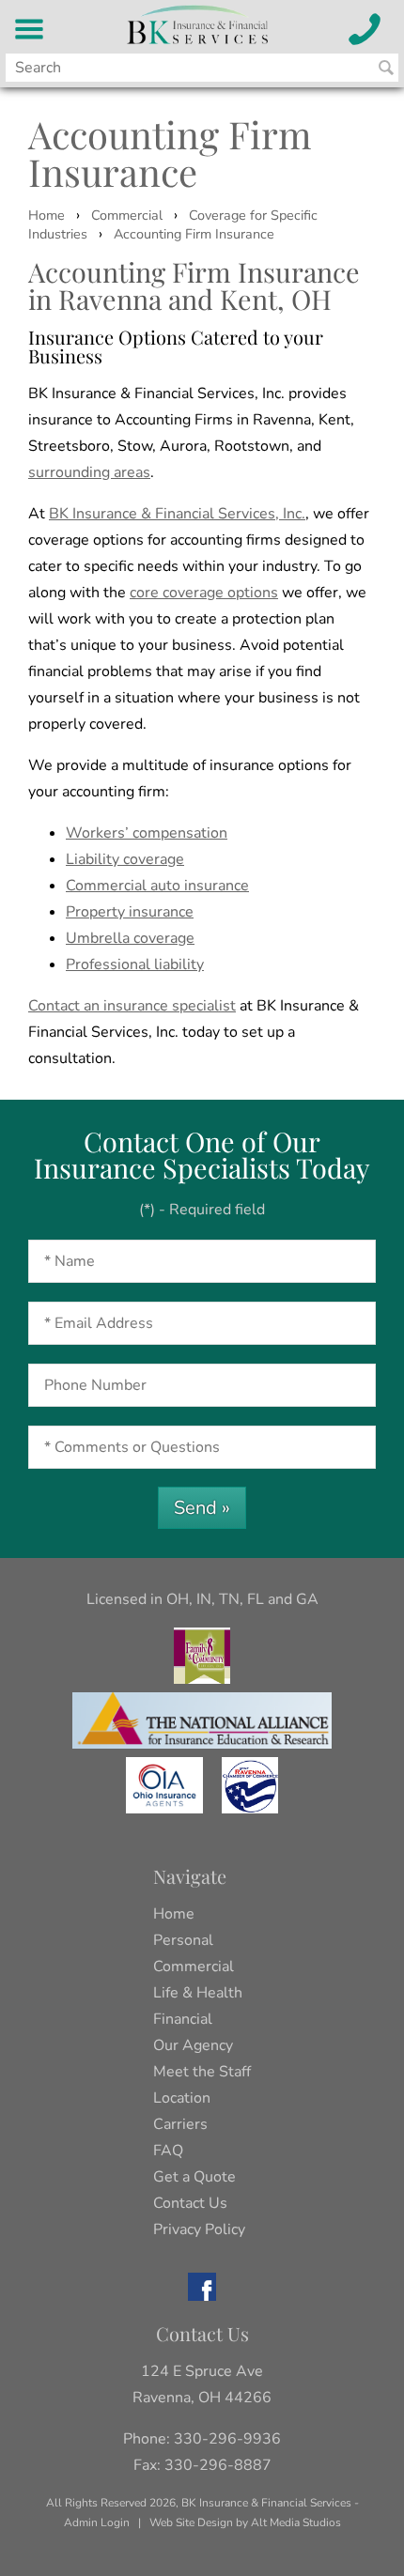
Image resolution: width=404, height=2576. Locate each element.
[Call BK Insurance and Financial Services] (365, 29)
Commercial (127, 215)
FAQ (168, 2151)
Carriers (180, 2124)
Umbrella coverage (130, 938)
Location (182, 2098)
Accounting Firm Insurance (194, 234)
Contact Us (190, 2203)
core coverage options (204, 593)
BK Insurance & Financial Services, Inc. (177, 514)
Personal (183, 1940)
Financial (183, 2019)
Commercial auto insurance (157, 886)
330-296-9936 (227, 2439)
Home (47, 215)
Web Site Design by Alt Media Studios (245, 2522)
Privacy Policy (199, 2229)
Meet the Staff (202, 2072)
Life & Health (198, 1993)
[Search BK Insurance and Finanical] (386, 68)
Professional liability (135, 964)
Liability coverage (125, 859)
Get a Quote (194, 2177)
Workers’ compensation (147, 833)
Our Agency (193, 2045)
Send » (202, 1508)
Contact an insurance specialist (132, 1006)
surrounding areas (89, 472)
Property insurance (130, 912)
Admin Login (97, 2522)
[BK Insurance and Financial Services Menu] (30, 29)
